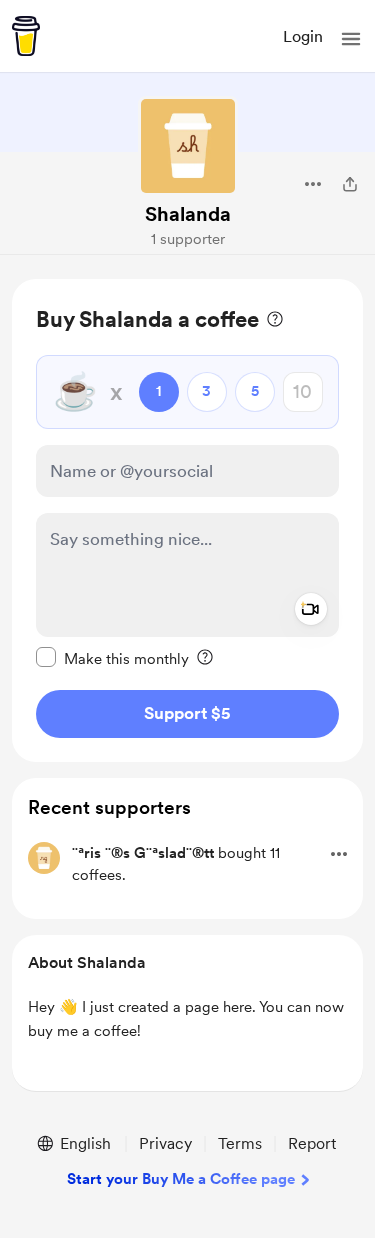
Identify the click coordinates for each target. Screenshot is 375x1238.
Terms (240, 1143)
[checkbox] (112, 658)
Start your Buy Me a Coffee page (181, 1179)
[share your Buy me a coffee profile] (350, 184)
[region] (187, 520)
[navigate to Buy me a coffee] (26, 36)
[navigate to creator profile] (188, 146)
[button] (351, 39)
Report (312, 1143)
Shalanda (188, 214)
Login (303, 36)
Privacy (165, 1143)
